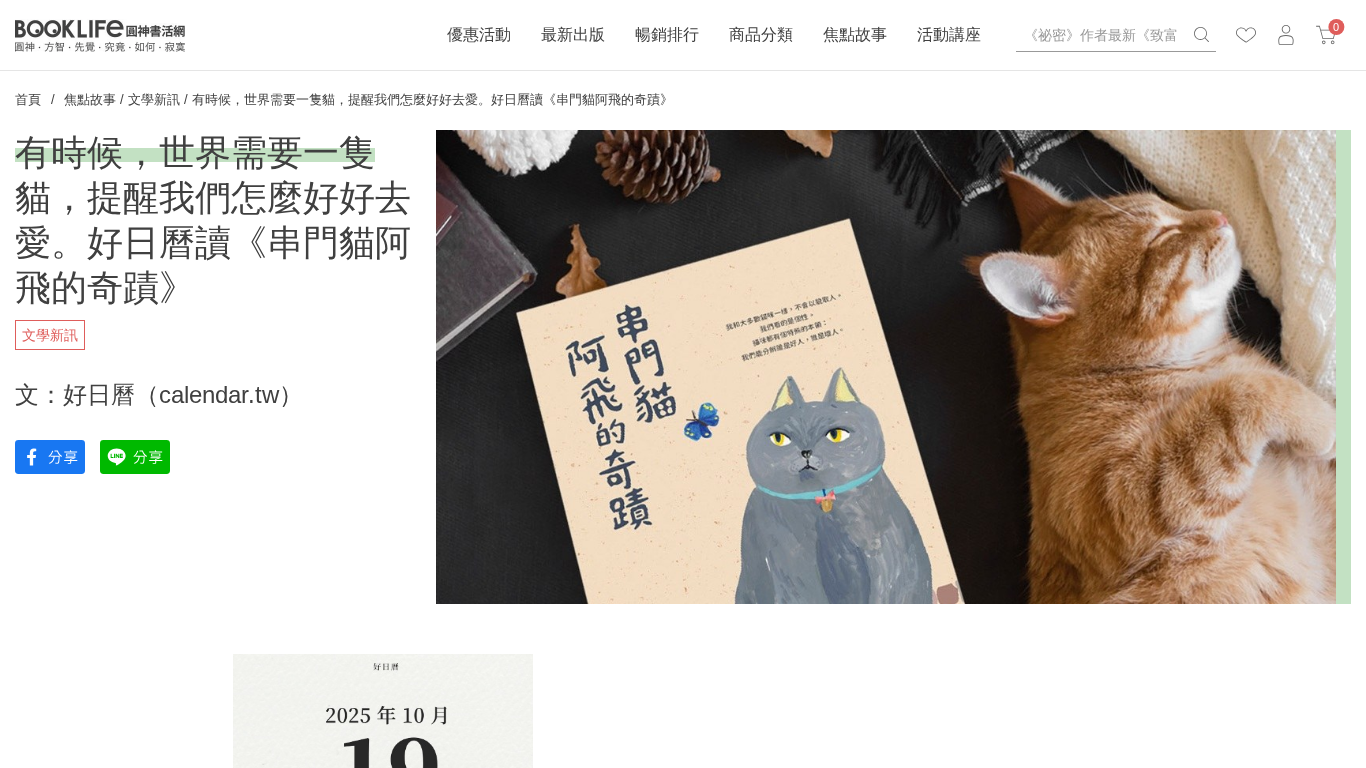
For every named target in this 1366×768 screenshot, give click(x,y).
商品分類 (761, 34)
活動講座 (949, 34)
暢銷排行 (667, 34)
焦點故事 (855, 34)
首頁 (28, 99)
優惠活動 (479, 34)
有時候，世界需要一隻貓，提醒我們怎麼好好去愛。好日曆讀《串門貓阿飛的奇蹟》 (432, 99)
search (1201, 35)
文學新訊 (154, 99)
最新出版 (573, 34)
